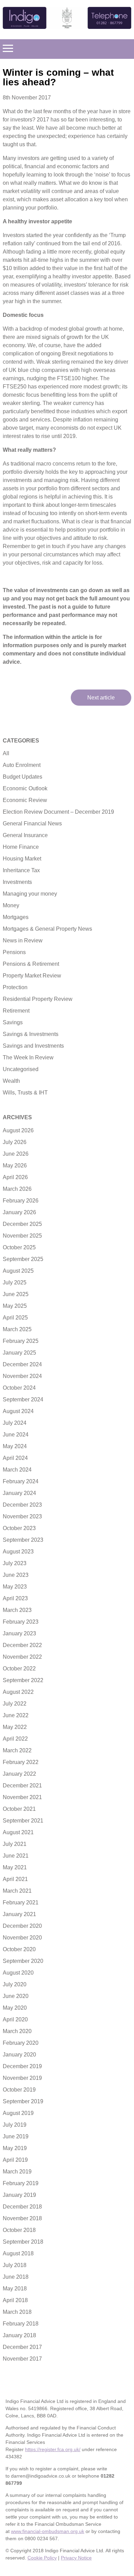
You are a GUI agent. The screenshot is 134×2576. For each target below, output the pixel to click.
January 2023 (19, 1633)
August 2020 (18, 1973)
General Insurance (25, 835)
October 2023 (19, 1528)
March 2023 (17, 1610)
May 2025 (15, 1306)
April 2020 (15, 2019)
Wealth (11, 1081)
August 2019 (18, 2113)
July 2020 (15, 1984)
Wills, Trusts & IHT (25, 1093)
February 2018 (21, 2324)
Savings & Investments (31, 1034)
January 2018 (19, 2335)
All (6, 753)
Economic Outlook (25, 788)
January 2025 (19, 1353)
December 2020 (22, 1926)
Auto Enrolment (22, 765)
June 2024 (16, 1435)
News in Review (23, 940)
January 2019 (19, 2195)
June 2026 (16, 1154)
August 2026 (18, 1130)
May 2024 (15, 1446)
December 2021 (22, 1786)
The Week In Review (28, 1057)
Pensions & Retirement (31, 964)
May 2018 (15, 2289)
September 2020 (23, 1961)
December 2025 (22, 1224)
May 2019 (15, 2148)
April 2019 (15, 2160)
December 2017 (22, 2347)
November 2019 (22, 2078)
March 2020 (17, 2031)
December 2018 (22, 2207)
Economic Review (25, 800)
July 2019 (15, 2125)
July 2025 (15, 1282)
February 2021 (21, 1902)
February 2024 (21, 1481)
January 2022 (19, 1774)
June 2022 (16, 1715)
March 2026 (17, 1189)
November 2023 (22, 1516)
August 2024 (18, 1411)
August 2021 (18, 1832)
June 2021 (16, 1856)
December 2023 (22, 1505)
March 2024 (17, 1470)
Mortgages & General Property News (47, 929)
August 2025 (18, 1271)
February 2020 (21, 2043)
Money (11, 905)
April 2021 (15, 1879)
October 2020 (19, 1949)
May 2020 (15, 2008)
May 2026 (15, 1166)
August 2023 (18, 1552)
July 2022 (15, 1704)
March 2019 (17, 2172)
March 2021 (17, 1891)
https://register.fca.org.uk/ (53, 2449)
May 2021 (15, 1867)
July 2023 (15, 1563)
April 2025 (15, 1318)
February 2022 (21, 1762)
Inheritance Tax (21, 870)
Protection (15, 987)
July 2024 (15, 1423)
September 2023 (23, 1540)
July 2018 (15, 2265)
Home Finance (21, 847)
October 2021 (19, 1809)
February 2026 (21, 1201)
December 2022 (22, 1645)
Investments (17, 882)
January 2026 (19, 1212)
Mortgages (16, 917)
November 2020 (22, 1938)
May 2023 (15, 1587)
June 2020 (16, 1996)
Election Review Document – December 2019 (58, 812)
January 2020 (19, 2055)
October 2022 (19, 1669)
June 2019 (16, 2136)
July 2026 (15, 1142)
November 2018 (22, 2218)
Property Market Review (32, 976)
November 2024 (22, 1376)
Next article (101, 698)
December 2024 (22, 1364)
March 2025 (17, 1329)
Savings (13, 1022)
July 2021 (15, 1844)
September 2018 (23, 2242)
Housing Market (22, 859)
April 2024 (15, 1458)
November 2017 (22, 2359)
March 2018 (17, 2312)
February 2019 (21, 2183)
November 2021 (22, 1797)
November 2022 (22, 1657)
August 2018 (18, 2253)
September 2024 (23, 1399)
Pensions (14, 952)
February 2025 (21, 1341)
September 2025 (23, 1259)
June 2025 (16, 1294)
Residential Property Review (38, 999)
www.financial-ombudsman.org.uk (48, 2531)
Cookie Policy (42, 2558)
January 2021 (19, 1914)
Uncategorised (21, 1069)
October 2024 (19, 1388)
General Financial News (32, 824)
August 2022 (18, 1692)
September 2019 (23, 2101)
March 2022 (17, 1750)
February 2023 (21, 1622)
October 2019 (19, 2090)
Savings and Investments (33, 1046)
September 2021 (23, 1821)
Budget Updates (23, 777)
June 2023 (16, 1575)
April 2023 (15, 1598)
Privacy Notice (76, 2558)
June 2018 (16, 2277)
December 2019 (22, 2066)
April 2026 (15, 1177)
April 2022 (15, 1739)
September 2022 (23, 1680)
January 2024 (19, 1493)
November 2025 (22, 1236)
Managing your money (30, 894)
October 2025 (19, 1247)
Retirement (16, 1011)
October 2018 (19, 2230)
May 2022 (15, 1727)
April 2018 (15, 2300)
